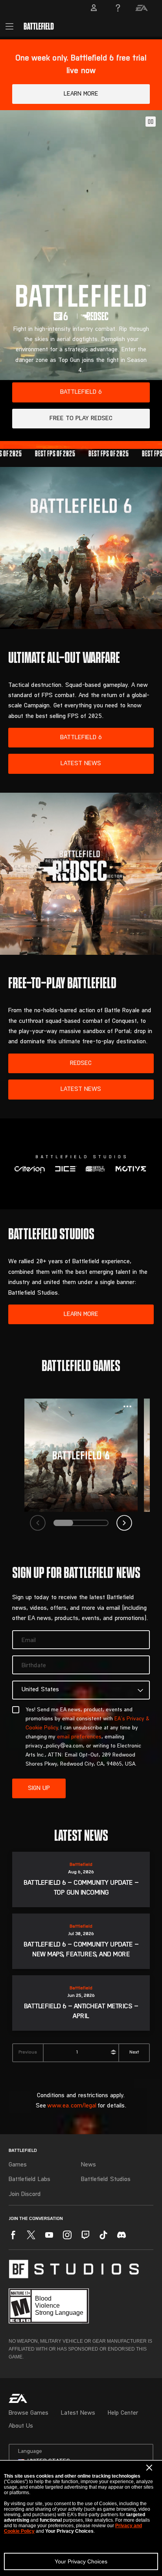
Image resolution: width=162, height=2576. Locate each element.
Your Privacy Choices (81, 2561)
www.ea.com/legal (72, 2106)
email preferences (79, 1737)
